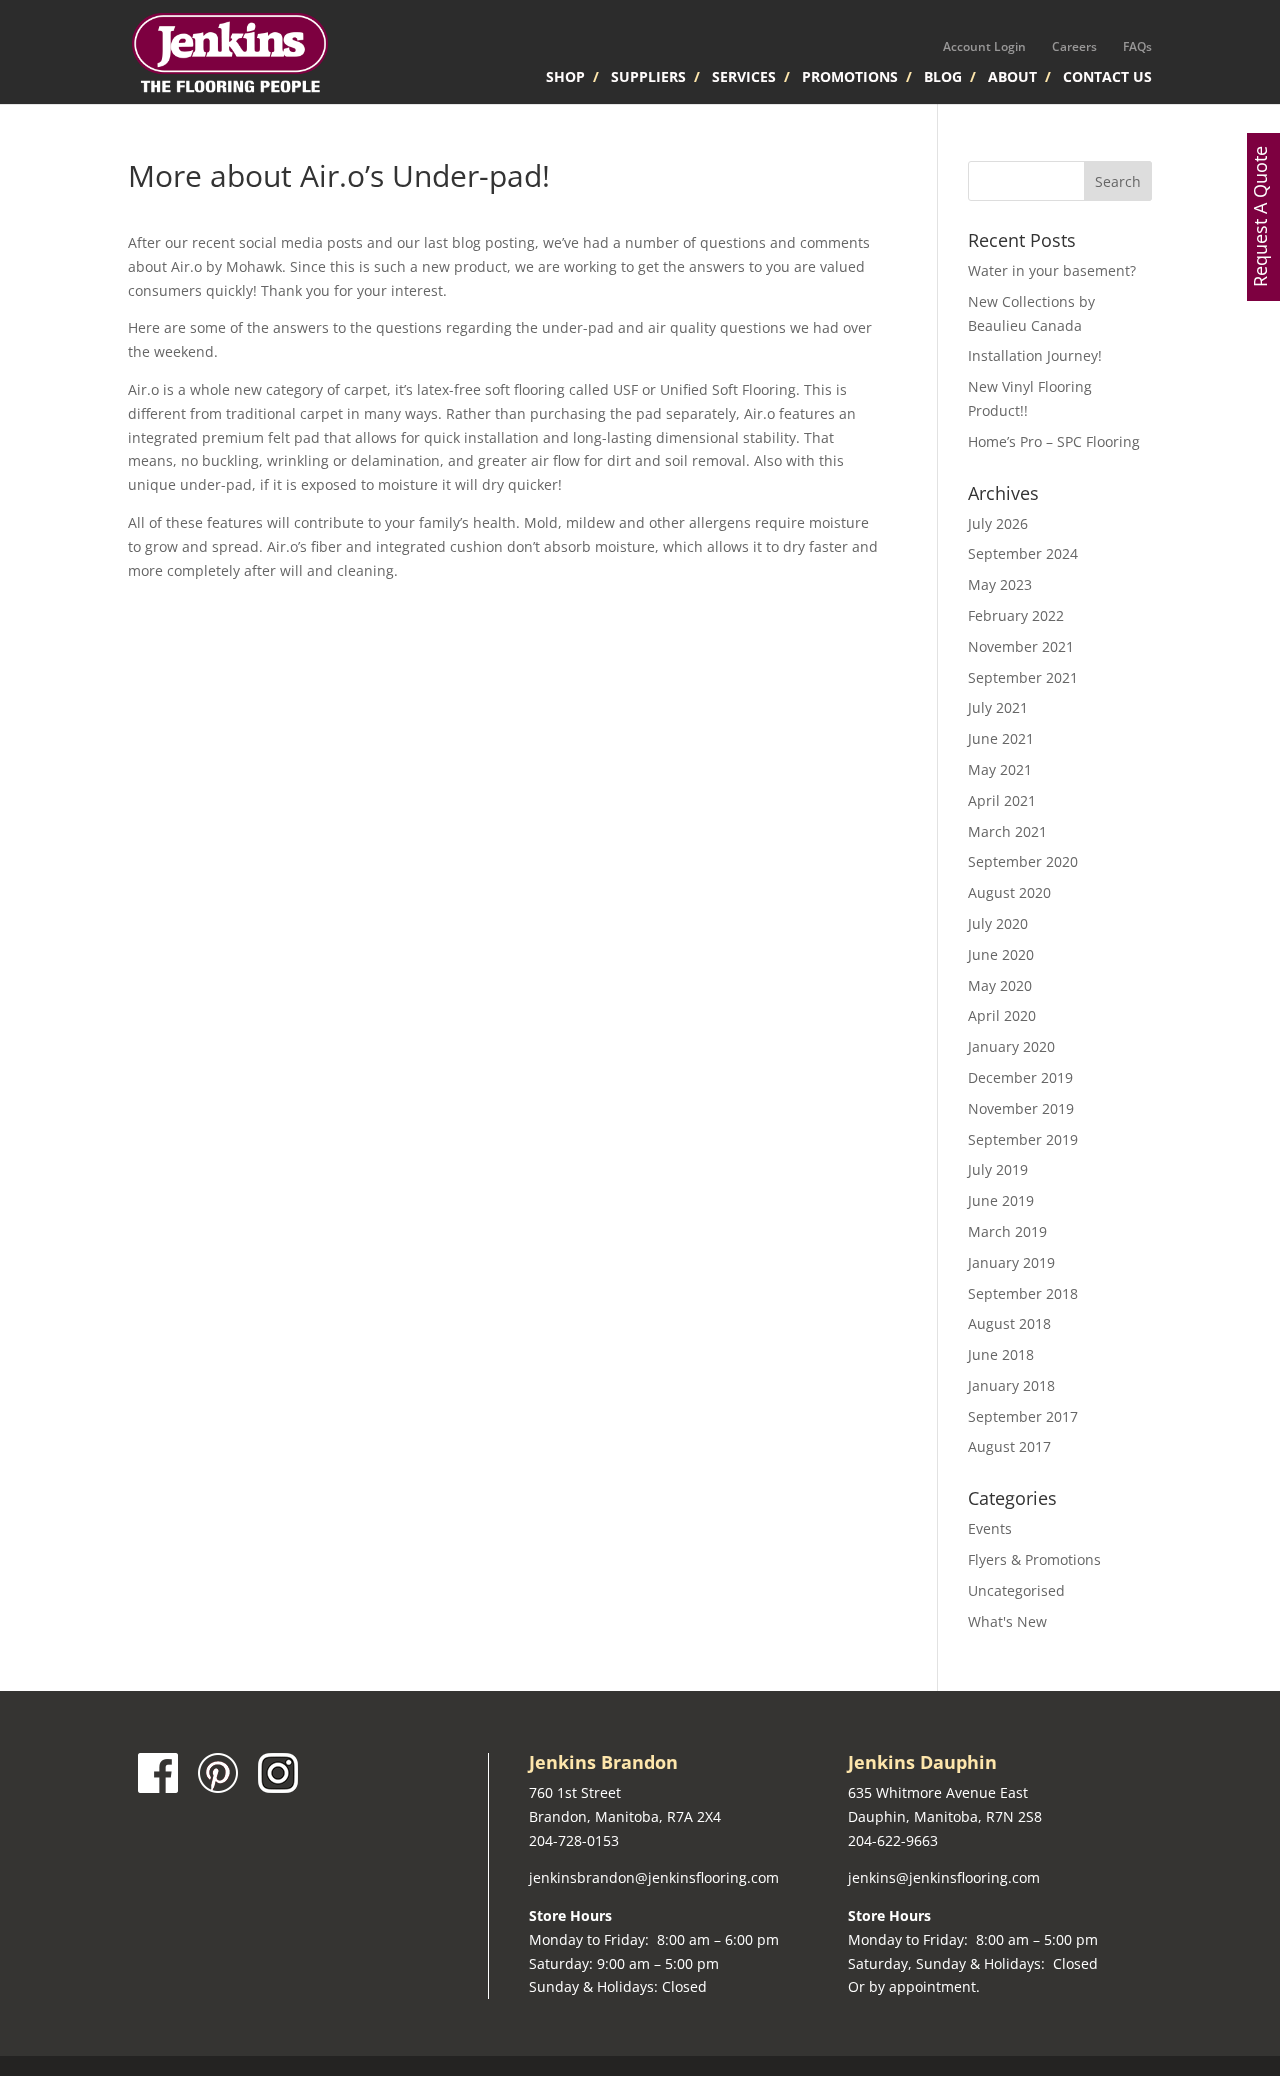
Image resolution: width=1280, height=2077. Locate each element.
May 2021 (1000, 769)
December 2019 (1020, 1077)
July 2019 (998, 1169)
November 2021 (1021, 646)
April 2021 (1002, 800)
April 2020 (1002, 1015)
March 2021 (1007, 831)
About (1012, 78)
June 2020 (1001, 954)
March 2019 (1007, 1231)
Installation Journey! (1035, 355)
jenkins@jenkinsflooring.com (944, 1877)
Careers (1074, 46)
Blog (943, 78)
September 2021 (1023, 677)
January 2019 (1011, 1262)
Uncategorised (1016, 1590)
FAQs (1137, 46)
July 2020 (998, 923)
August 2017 (1009, 1446)
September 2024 (1023, 553)
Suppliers (648, 78)
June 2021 (1001, 738)
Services (744, 78)
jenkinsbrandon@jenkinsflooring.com (654, 1877)
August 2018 (1009, 1323)
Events (990, 1528)
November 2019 (1021, 1108)
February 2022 (1016, 615)
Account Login (984, 46)
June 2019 (1001, 1200)
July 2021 (998, 707)
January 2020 (1011, 1046)
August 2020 (1009, 892)
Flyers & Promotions (1034, 1559)
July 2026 (998, 523)
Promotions (850, 78)
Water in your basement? (1052, 270)
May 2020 (1000, 985)
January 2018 (1011, 1385)
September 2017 (1023, 1416)
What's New (1007, 1621)
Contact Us (1107, 78)
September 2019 (1023, 1139)
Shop (565, 78)
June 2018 (1001, 1354)
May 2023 (1000, 584)
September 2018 (1023, 1293)
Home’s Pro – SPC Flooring (1054, 441)
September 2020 (1023, 861)
